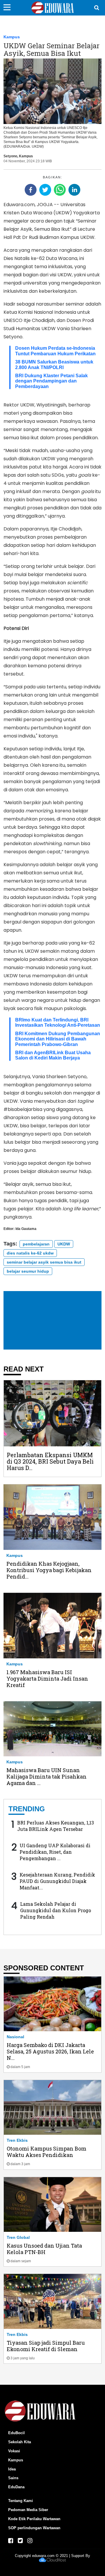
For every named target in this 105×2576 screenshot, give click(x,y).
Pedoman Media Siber (28, 2510)
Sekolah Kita (20, 2442)
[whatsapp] (60, 190)
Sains (13, 2478)
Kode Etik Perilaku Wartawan (34, 2519)
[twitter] (45, 190)
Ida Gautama (26, 1229)
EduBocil (16, 2433)
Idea (12, 2469)
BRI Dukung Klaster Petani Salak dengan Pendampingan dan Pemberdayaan (51, 381)
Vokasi (14, 2451)
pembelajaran (36, 1244)
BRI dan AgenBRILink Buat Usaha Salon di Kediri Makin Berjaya (53, 1055)
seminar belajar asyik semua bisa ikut (44, 1262)
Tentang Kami (21, 2501)
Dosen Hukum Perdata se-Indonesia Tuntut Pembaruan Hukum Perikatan (55, 351)
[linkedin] (74, 190)
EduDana (16, 2487)
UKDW (64, 1244)
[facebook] (31, 190)
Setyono (10, 156)
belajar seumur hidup (28, 1271)
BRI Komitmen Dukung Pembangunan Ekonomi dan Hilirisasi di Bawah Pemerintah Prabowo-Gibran (58, 1039)
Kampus (12, 37)
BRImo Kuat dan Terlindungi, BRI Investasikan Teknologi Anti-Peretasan (58, 1022)
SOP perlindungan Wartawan (34, 2528)
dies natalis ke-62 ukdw (30, 1253)
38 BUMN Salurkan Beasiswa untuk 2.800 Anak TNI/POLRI (54, 365)
